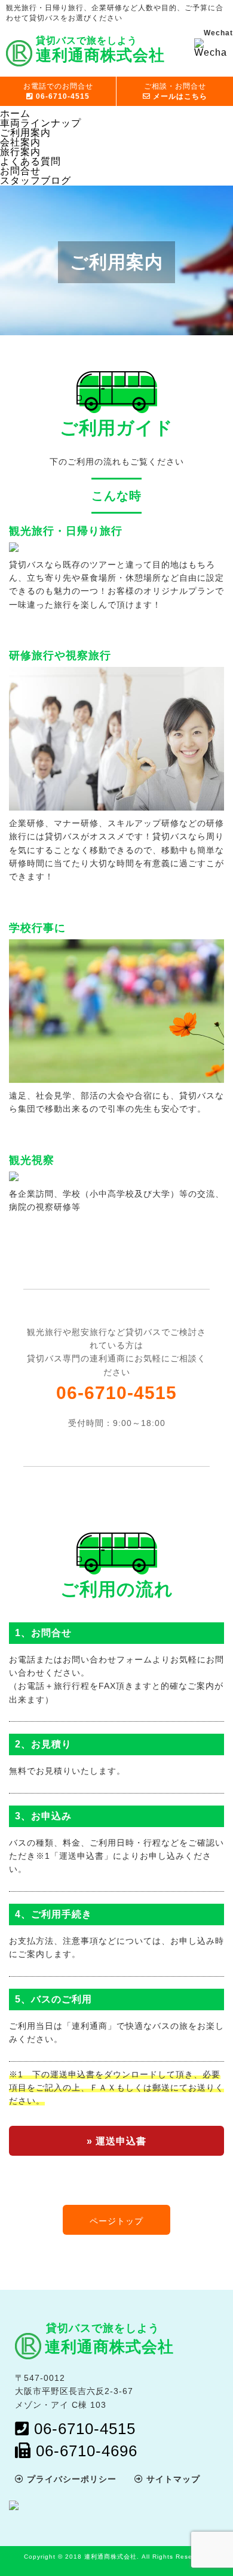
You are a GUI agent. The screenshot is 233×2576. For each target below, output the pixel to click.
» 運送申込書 (116, 2141)
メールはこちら (176, 91)
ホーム (15, 113)
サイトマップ (172, 2479)
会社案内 (20, 142)
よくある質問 (30, 161)
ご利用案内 (25, 133)
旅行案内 (20, 152)
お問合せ (20, 171)
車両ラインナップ (41, 123)
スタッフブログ (36, 180)
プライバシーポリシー (70, 2479)
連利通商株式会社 (109, 2347)
